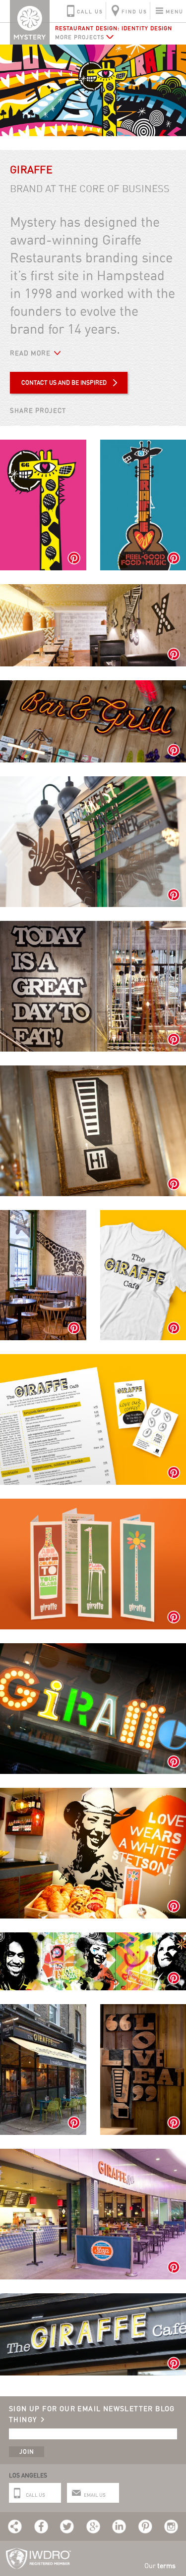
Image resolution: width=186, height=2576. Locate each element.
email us (95, 2495)
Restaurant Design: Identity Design (114, 28)
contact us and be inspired (64, 382)
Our (160, 2565)
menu (175, 11)
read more (30, 353)
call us (90, 11)
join (27, 2451)
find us (134, 11)
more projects (80, 37)
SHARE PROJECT (38, 410)
